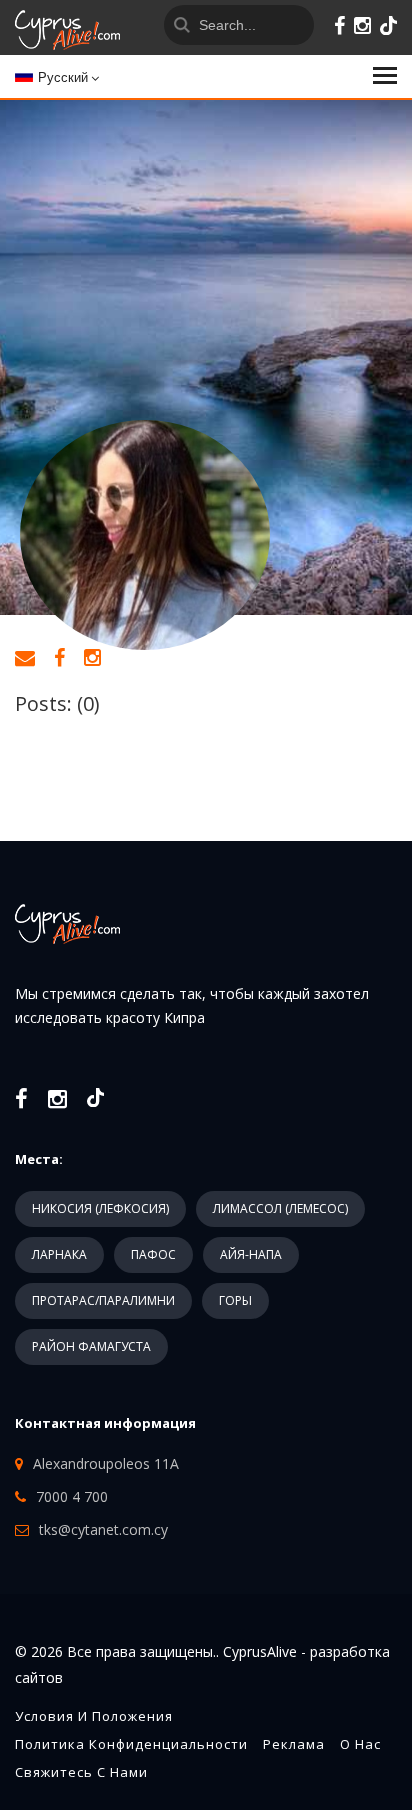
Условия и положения (94, 1716)
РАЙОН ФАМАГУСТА (91, 1346)
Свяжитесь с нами (81, 1772)
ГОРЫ (235, 1300)
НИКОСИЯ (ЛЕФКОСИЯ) (100, 1208)
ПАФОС (153, 1254)
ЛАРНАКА (59, 1254)
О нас (360, 1744)
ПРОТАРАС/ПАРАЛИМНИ (103, 1300)
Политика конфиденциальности (131, 1744)
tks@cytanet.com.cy (103, 1529)
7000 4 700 (72, 1496)
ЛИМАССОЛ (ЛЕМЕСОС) (280, 1208)
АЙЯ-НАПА (251, 1254)
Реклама (294, 1744)
